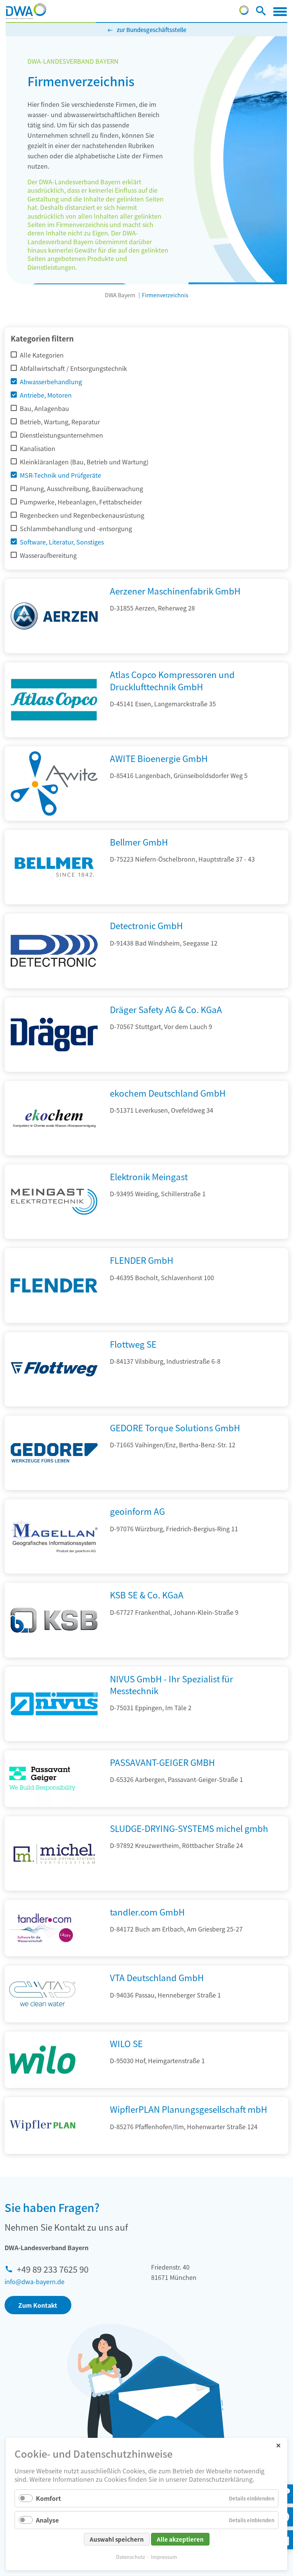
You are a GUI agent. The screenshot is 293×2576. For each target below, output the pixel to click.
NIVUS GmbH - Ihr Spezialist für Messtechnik (171, 1684)
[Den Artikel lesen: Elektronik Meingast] (54, 1236)
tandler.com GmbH (147, 1912)
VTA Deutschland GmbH (157, 1977)
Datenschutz (130, 2557)
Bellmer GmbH (139, 842)
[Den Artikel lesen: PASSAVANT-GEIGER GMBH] (42, 1779)
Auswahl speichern (117, 2539)
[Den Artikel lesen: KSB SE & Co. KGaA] (54, 1655)
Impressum (164, 2557)
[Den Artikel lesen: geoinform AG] (54, 1571)
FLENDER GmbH (142, 1260)
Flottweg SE (133, 1344)
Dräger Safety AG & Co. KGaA (166, 1009)
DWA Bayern (120, 295)
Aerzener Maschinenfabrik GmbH (175, 591)
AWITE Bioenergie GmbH (159, 758)
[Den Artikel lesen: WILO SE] (42, 2060)
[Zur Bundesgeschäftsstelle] (244, 12)
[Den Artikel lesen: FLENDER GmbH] (54, 1320)
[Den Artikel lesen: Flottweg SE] (54, 1404)
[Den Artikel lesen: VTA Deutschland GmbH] (42, 1994)
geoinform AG (137, 1511)
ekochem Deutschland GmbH (168, 1093)
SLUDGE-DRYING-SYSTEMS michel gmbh (189, 1828)
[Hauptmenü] (280, 11)
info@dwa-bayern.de (35, 2281)
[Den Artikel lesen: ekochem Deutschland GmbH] (54, 1153)
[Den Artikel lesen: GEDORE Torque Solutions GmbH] (54, 1487)
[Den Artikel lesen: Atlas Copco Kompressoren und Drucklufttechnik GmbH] (54, 735)
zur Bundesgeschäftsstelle (151, 30)
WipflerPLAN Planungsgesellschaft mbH (188, 2109)
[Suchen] (261, 12)
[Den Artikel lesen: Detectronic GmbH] (54, 986)
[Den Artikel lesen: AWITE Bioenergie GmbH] (54, 818)
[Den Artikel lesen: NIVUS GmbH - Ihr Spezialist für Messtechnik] (54, 1738)
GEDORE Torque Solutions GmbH (175, 1427)
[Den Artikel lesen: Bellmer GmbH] (54, 902)
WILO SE (126, 2043)
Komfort (48, 2498)
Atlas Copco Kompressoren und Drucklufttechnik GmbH (172, 680)
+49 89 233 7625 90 (53, 2269)
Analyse (47, 2520)
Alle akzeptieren (180, 2539)
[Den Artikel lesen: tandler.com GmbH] (42, 1928)
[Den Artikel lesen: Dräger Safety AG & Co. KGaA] (54, 1069)
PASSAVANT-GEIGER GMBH (162, 1762)
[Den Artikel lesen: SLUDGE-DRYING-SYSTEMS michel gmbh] (54, 1888)
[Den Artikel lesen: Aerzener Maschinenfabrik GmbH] (54, 651)
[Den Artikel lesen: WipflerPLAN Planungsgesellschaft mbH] (42, 2126)
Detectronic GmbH (146, 925)
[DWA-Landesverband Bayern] (26, 11)
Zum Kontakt (38, 2305)
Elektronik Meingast (149, 1176)
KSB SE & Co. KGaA (147, 1595)
